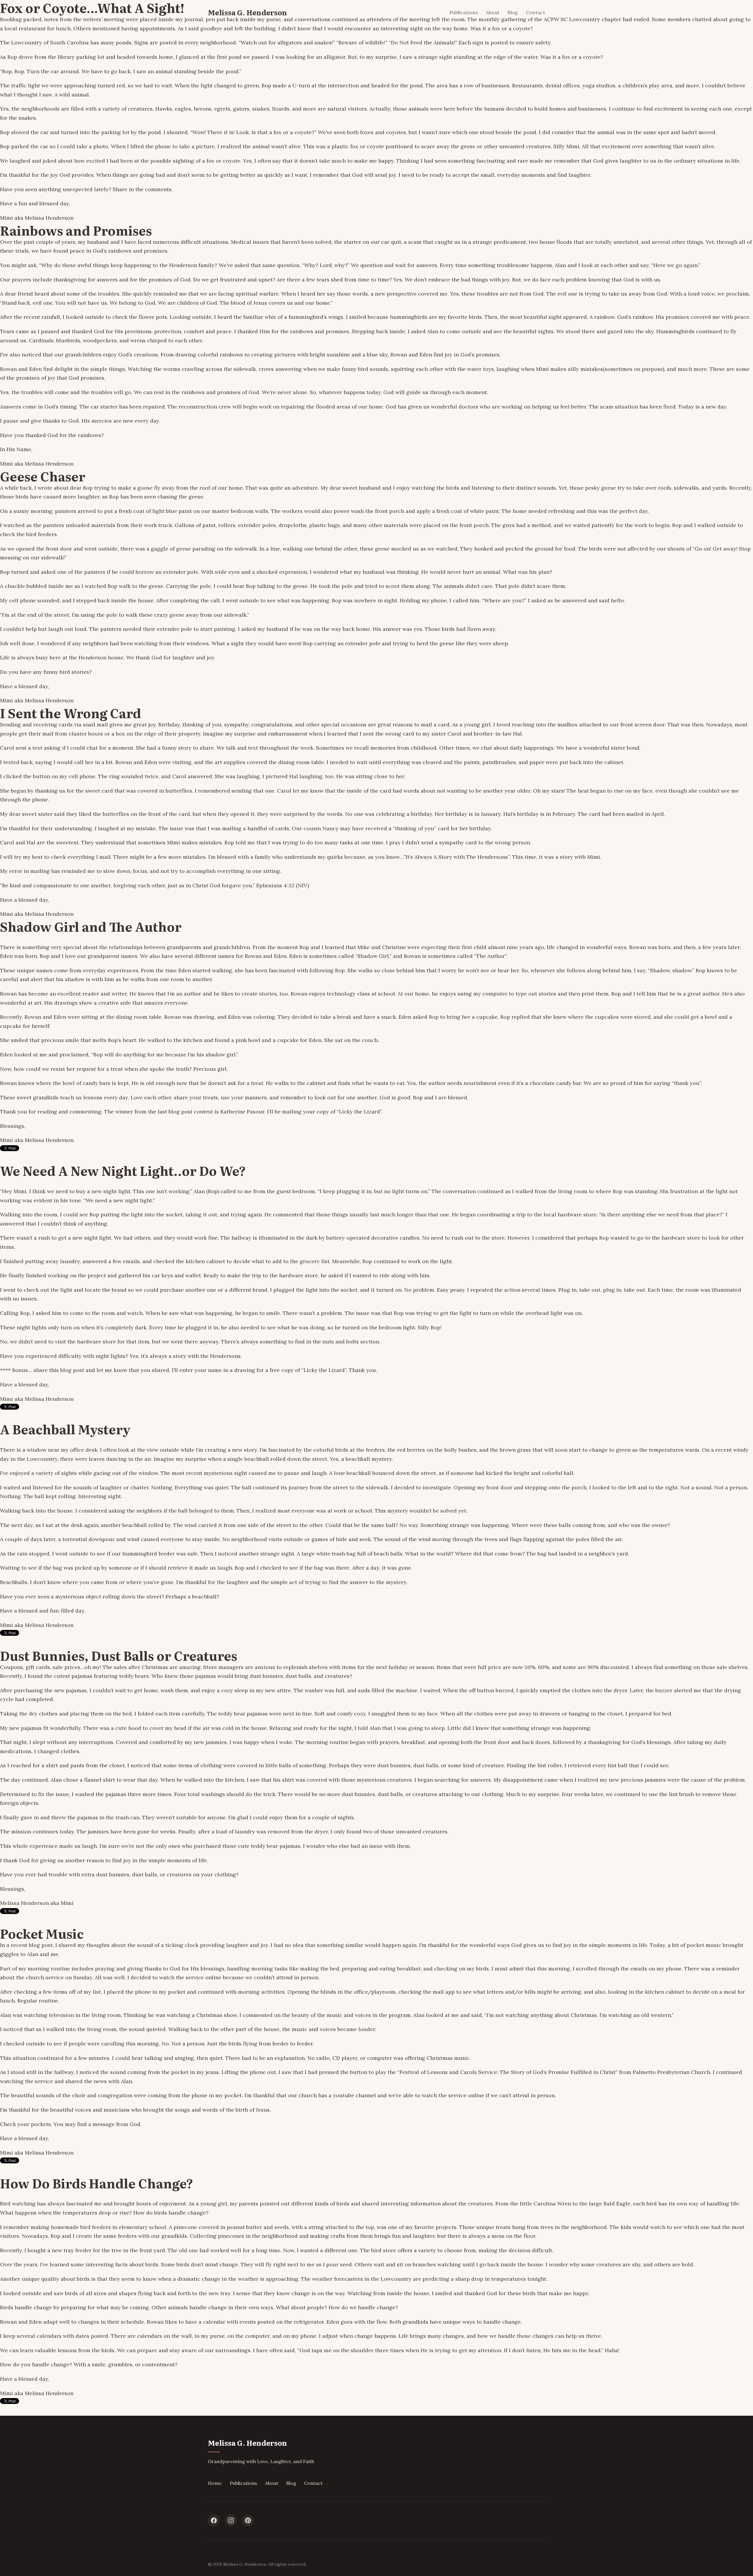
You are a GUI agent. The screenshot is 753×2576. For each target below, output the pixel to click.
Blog (513, 12)
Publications (464, 12)
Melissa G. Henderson (248, 12)
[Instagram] (231, 2520)
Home (215, 2483)
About (493, 12)
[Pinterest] (248, 2520)
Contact (535, 12)
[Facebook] (214, 2520)
